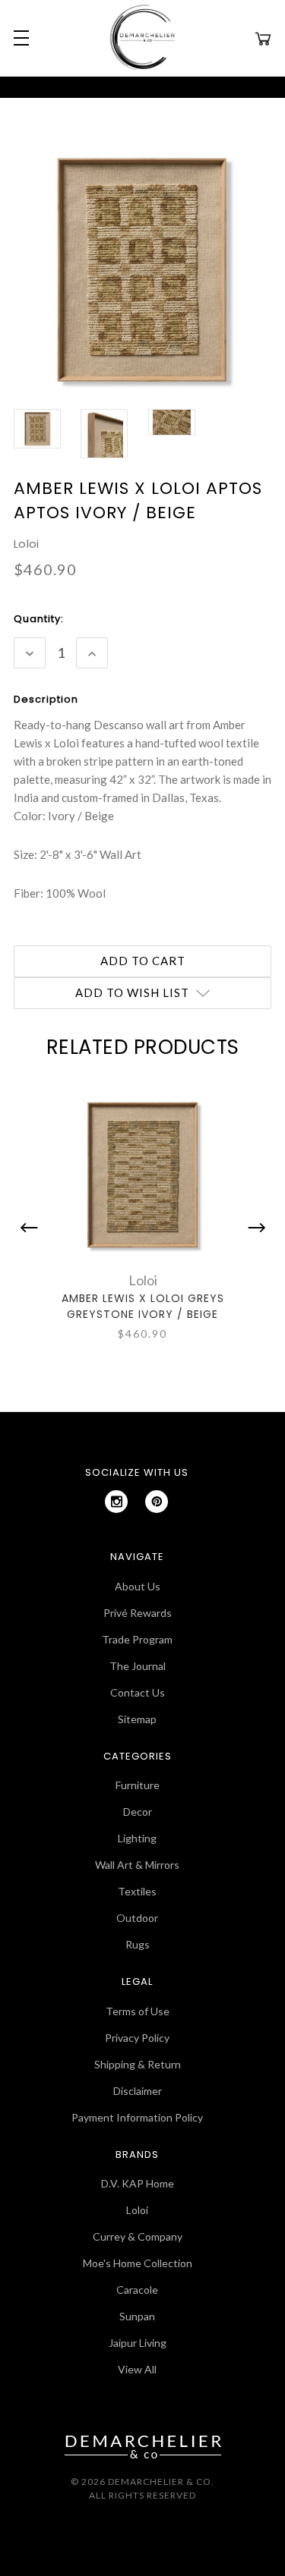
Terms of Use (138, 2011)
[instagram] (116, 1502)
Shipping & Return (138, 2064)
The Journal (138, 1666)
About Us (138, 1586)
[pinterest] (157, 1502)
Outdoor (137, 1918)
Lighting (137, 1838)
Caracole (137, 2290)
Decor (138, 1812)
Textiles (137, 1891)
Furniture (138, 1785)
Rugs (138, 1944)
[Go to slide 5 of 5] (33, 1228)
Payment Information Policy (137, 2117)
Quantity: (39, 619)
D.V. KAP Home (138, 2183)
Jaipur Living (138, 2343)
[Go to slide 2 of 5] (253, 1228)
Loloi (137, 2210)
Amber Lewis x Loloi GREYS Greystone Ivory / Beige (143, 1306)
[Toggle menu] (19, 38)
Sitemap (137, 1719)
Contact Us (138, 1692)
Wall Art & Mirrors (137, 1865)
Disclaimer (138, 2091)
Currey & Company (138, 2236)
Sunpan (137, 2316)
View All (137, 2369)
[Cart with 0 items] (263, 38)
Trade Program (137, 1639)
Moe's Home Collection (138, 2263)
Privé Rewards (138, 1613)
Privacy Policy (137, 2038)
